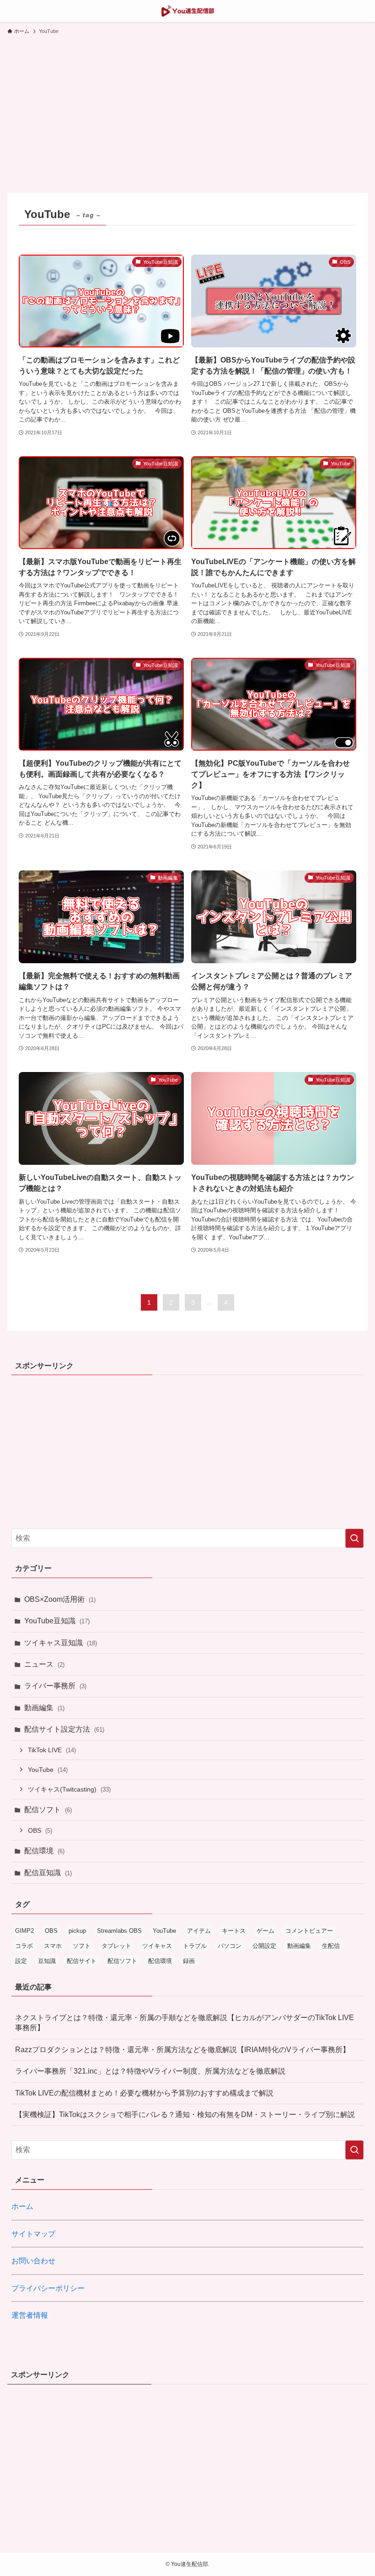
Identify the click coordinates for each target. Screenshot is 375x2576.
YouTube (48, 1770)
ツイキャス (157, 1946)
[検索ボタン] (364, 11)
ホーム (22, 2206)
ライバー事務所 (55, 1686)
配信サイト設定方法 (64, 1729)
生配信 (331, 1946)
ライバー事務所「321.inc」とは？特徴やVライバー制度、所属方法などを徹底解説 (150, 2071)
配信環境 (44, 1851)
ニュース (44, 1664)
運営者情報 (30, 2315)
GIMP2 (24, 1931)
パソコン (230, 1946)
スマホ (53, 1946)
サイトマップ (33, 2234)
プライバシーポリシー (48, 2288)
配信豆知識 (48, 1873)
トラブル (195, 1946)
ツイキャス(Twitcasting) (69, 1789)
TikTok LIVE (52, 1750)
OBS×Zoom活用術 (60, 1599)
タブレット (116, 1946)
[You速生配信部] (188, 11)
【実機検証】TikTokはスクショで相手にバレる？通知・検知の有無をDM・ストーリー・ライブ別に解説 (185, 2115)
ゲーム (265, 1931)
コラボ (24, 1946)
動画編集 (44, 1708)
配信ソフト (48, 1810)
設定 (21, 1961)
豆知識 (47, 1961)
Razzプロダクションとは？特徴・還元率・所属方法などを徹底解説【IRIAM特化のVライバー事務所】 (182, 2050)
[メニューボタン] (11, 11)
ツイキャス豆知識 (61, 1643)
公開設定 (264, 1946)
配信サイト (82, 1961)
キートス (234, 1931)
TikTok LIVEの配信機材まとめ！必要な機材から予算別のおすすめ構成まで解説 (144, 2093)
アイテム (199, 1931)
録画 (189, 1961)
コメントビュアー (309, 1931)
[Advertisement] (187, 110)
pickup (77, 1931)
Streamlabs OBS (119, 1931)
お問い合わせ (33, 2261)
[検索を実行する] (354, 1538)
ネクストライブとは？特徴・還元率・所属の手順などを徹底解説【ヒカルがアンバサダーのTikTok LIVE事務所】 (185, 2023)
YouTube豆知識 (57, 1621)
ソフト (82, 1946)
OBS (40, 1830)
